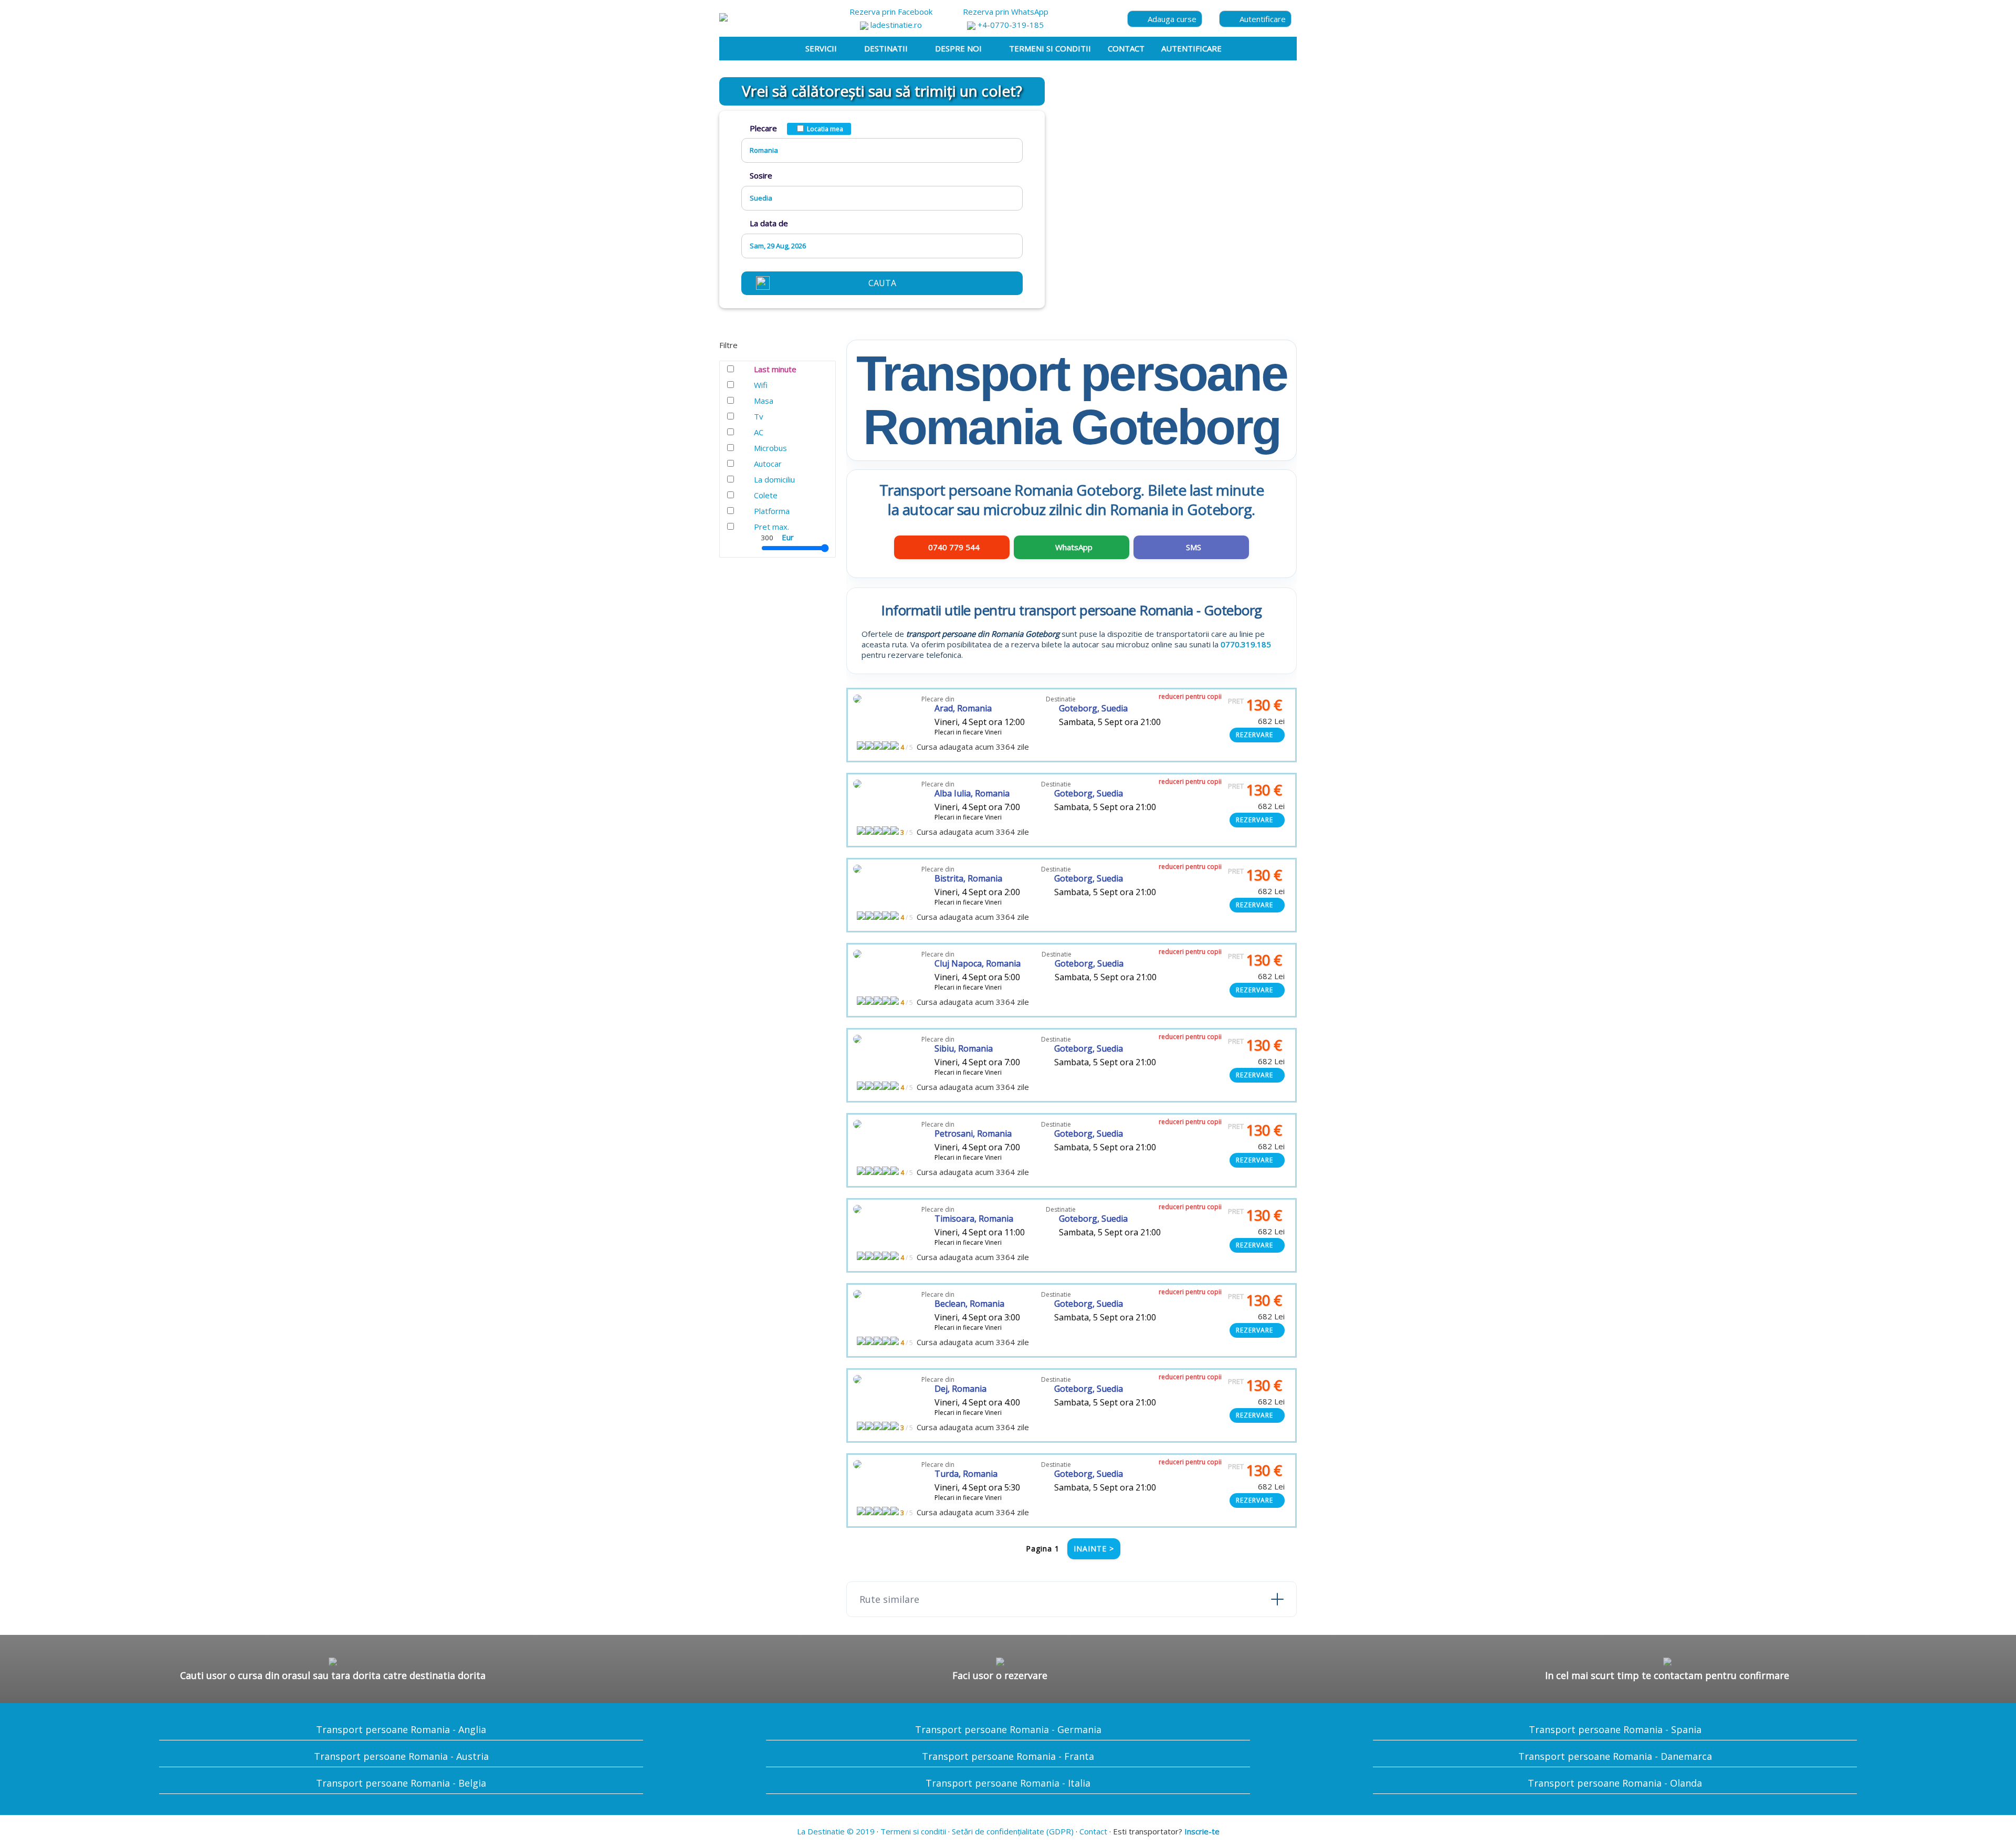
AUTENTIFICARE (1191, 48)
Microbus (770, 448)
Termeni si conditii (913, 1831)
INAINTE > (1094, 1549)
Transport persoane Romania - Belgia (401, 1783)
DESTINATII (886, 48)
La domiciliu (774, 479)
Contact (1093, 1831)
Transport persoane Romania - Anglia (401, 1729)
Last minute (775, 369)
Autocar (768, 464)
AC (759, 432)
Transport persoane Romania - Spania (1615, 1729)
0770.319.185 (1246, 644)
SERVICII (821, 48)
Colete (766, 495)
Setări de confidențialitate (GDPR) (1013, 1831)
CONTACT (1126, 48)
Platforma (772, 511)
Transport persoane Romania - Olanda (1615, 1783)
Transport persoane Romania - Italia (1008, 1783)
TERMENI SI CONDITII (1050, 48)
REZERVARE (1254, 735)
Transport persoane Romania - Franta (1008, 1756)
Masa (764, 401)
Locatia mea (825, 129)
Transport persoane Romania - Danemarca (1615, 1756)
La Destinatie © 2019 (836, 1831)
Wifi (761, 385)
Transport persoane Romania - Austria (401, 1756)
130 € (1255, 705)
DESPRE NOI (958, 48)
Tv (759, 416)
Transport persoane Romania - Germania (1008, 1729)
